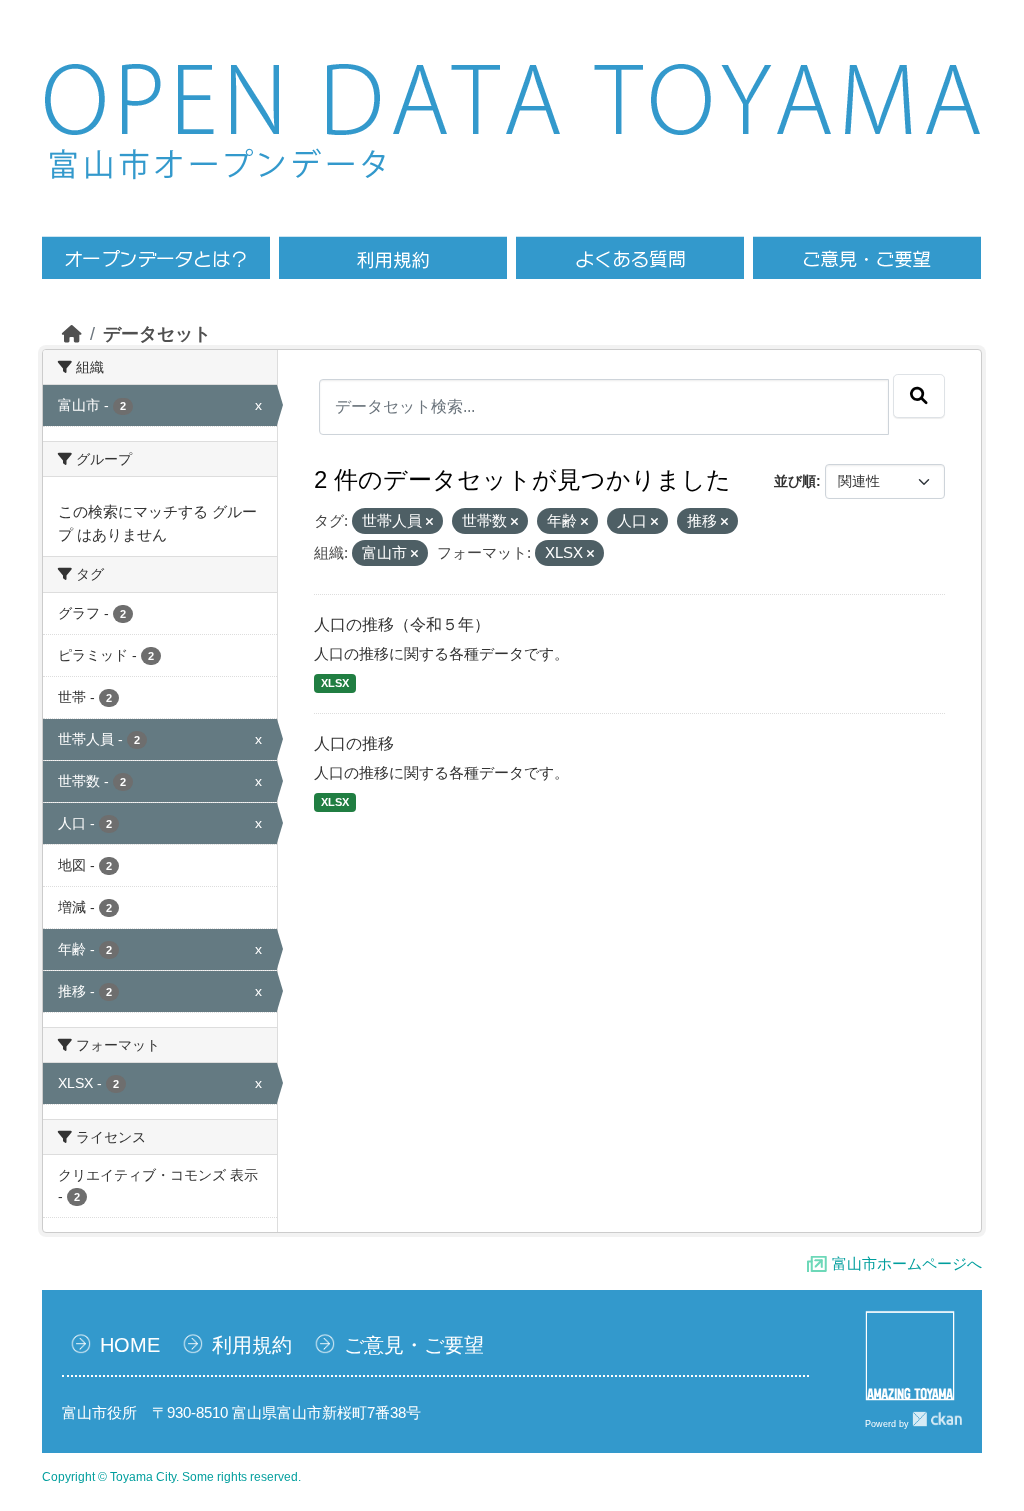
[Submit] (919, 396)
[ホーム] (72, 334)
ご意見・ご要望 (414, 1345)
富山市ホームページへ (907, 1263)
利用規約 (252, 1345)
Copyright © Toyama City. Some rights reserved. (171, 1477)
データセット (157, 334)
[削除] (429, 522)
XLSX (335, 683)
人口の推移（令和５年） (402, 624)
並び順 (795, 481)
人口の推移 (354, 743)
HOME (130, 1345)
